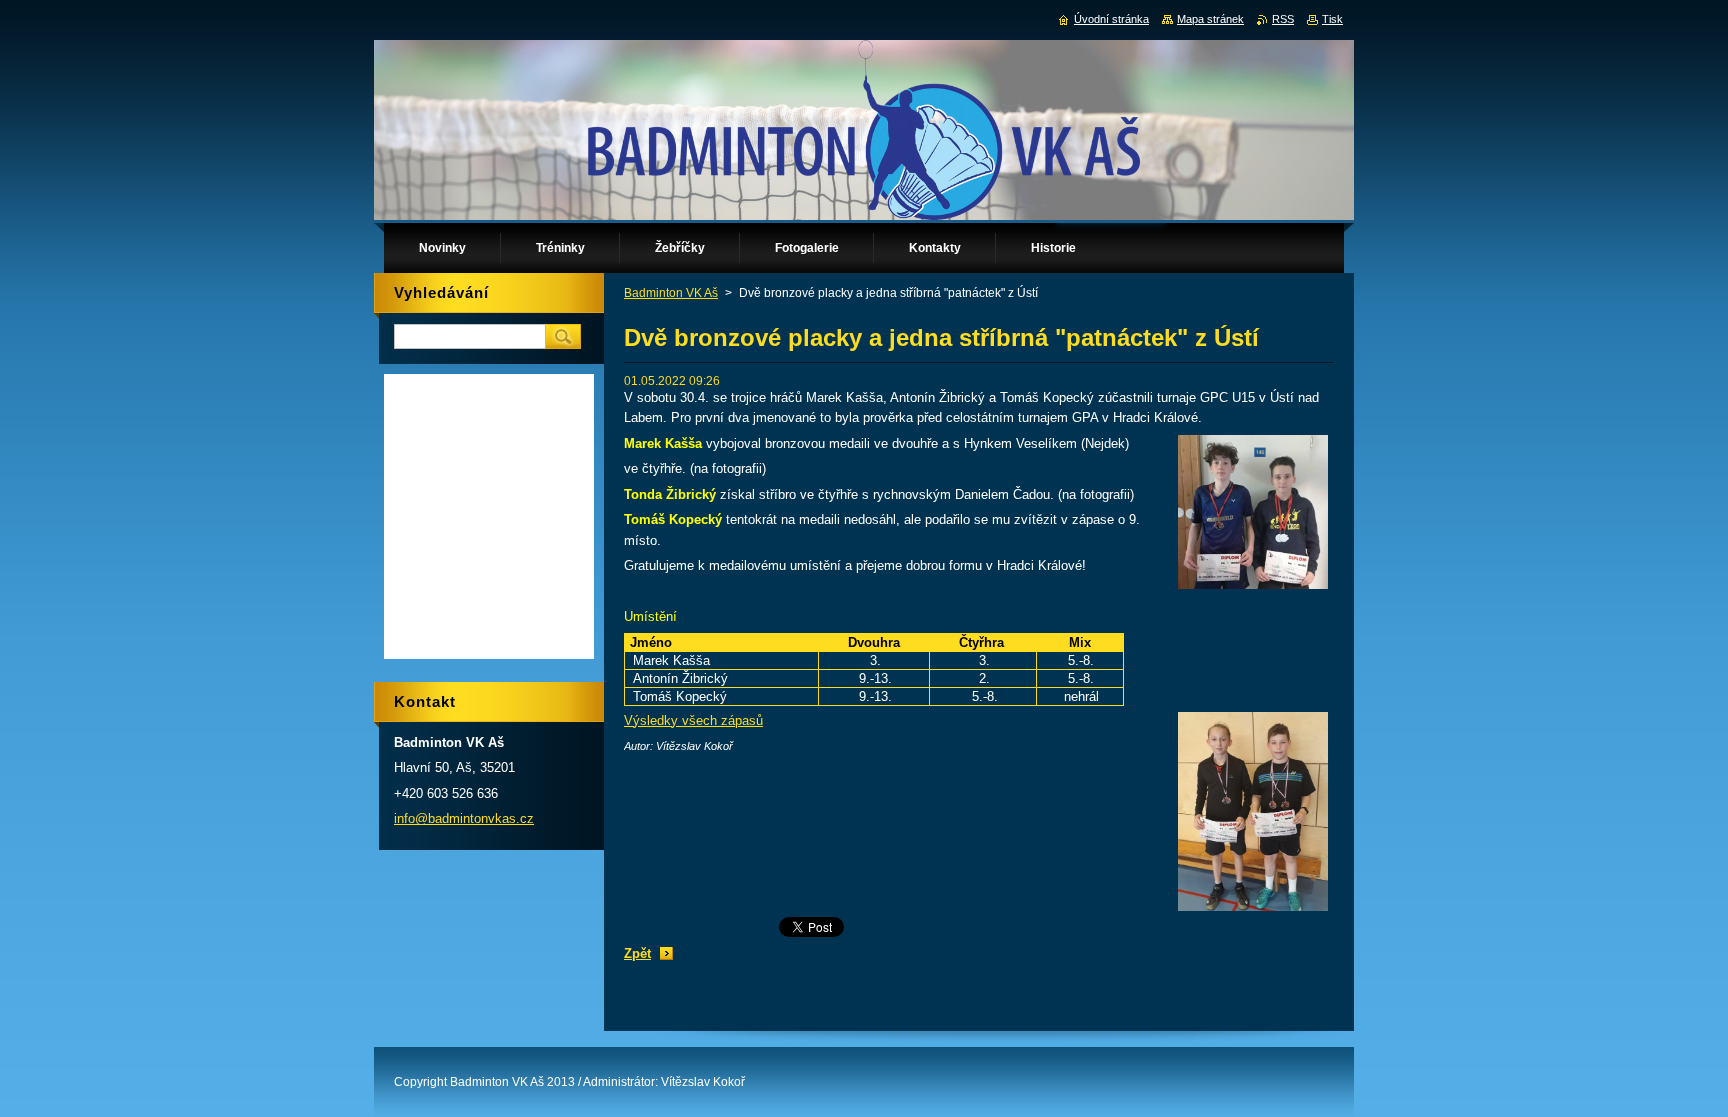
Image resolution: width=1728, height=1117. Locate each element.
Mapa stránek (1210, 19)
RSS (1283, 19)
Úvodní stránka (1111, 19)
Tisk (1332, 19)
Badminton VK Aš (671, 293)
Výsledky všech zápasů (693, 720)
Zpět (637, 953)
